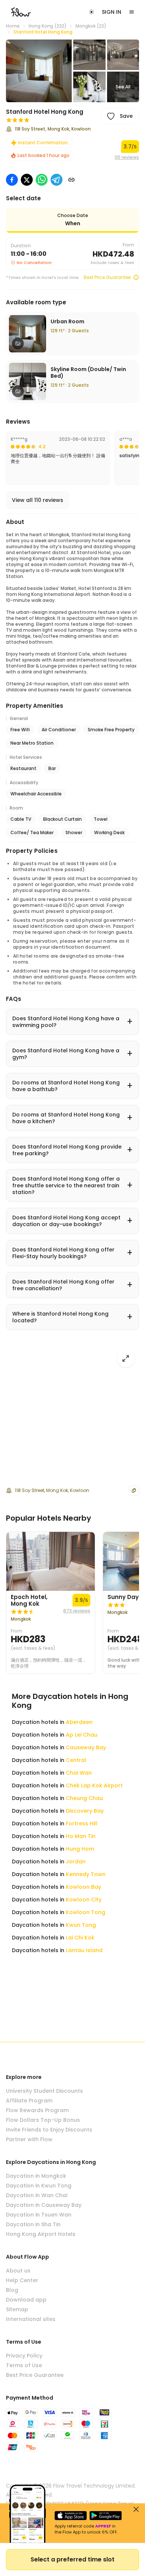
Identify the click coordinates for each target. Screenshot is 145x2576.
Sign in (112, 12)
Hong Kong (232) (48, 26)
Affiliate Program (29, 2101)
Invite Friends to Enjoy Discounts (49, 2130)
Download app (26, 2300)
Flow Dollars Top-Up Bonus (43, 2120)
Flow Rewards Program (37, 2110)
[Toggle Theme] (91, 12)
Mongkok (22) (91, 26)
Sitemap (17, 2309)
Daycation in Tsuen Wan (39, 2215)
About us (18, 2271)
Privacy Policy (24, 2356)
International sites (31, 2319)
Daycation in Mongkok (36, 2176)
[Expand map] (126, 1358)
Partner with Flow (29, 2139)
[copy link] (71, 180)
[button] (39, 71)
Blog (12, 2290)
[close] (136, 2509)
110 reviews (127, 157)
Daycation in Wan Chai (37, 2195)
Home (13, 26)
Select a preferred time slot (72, 2559)
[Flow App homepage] (21, 12)
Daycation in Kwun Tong (39, 2186)
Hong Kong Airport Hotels (41, 2234)
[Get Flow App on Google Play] (106, 2516)
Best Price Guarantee (107, 277)
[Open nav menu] (132, 12)
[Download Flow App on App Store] (71, 2516)
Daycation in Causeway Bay (44, 2205)
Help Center (22, 2280)
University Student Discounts (44, 2091)
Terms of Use (24, 2365)
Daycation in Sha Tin (33, 2224)
